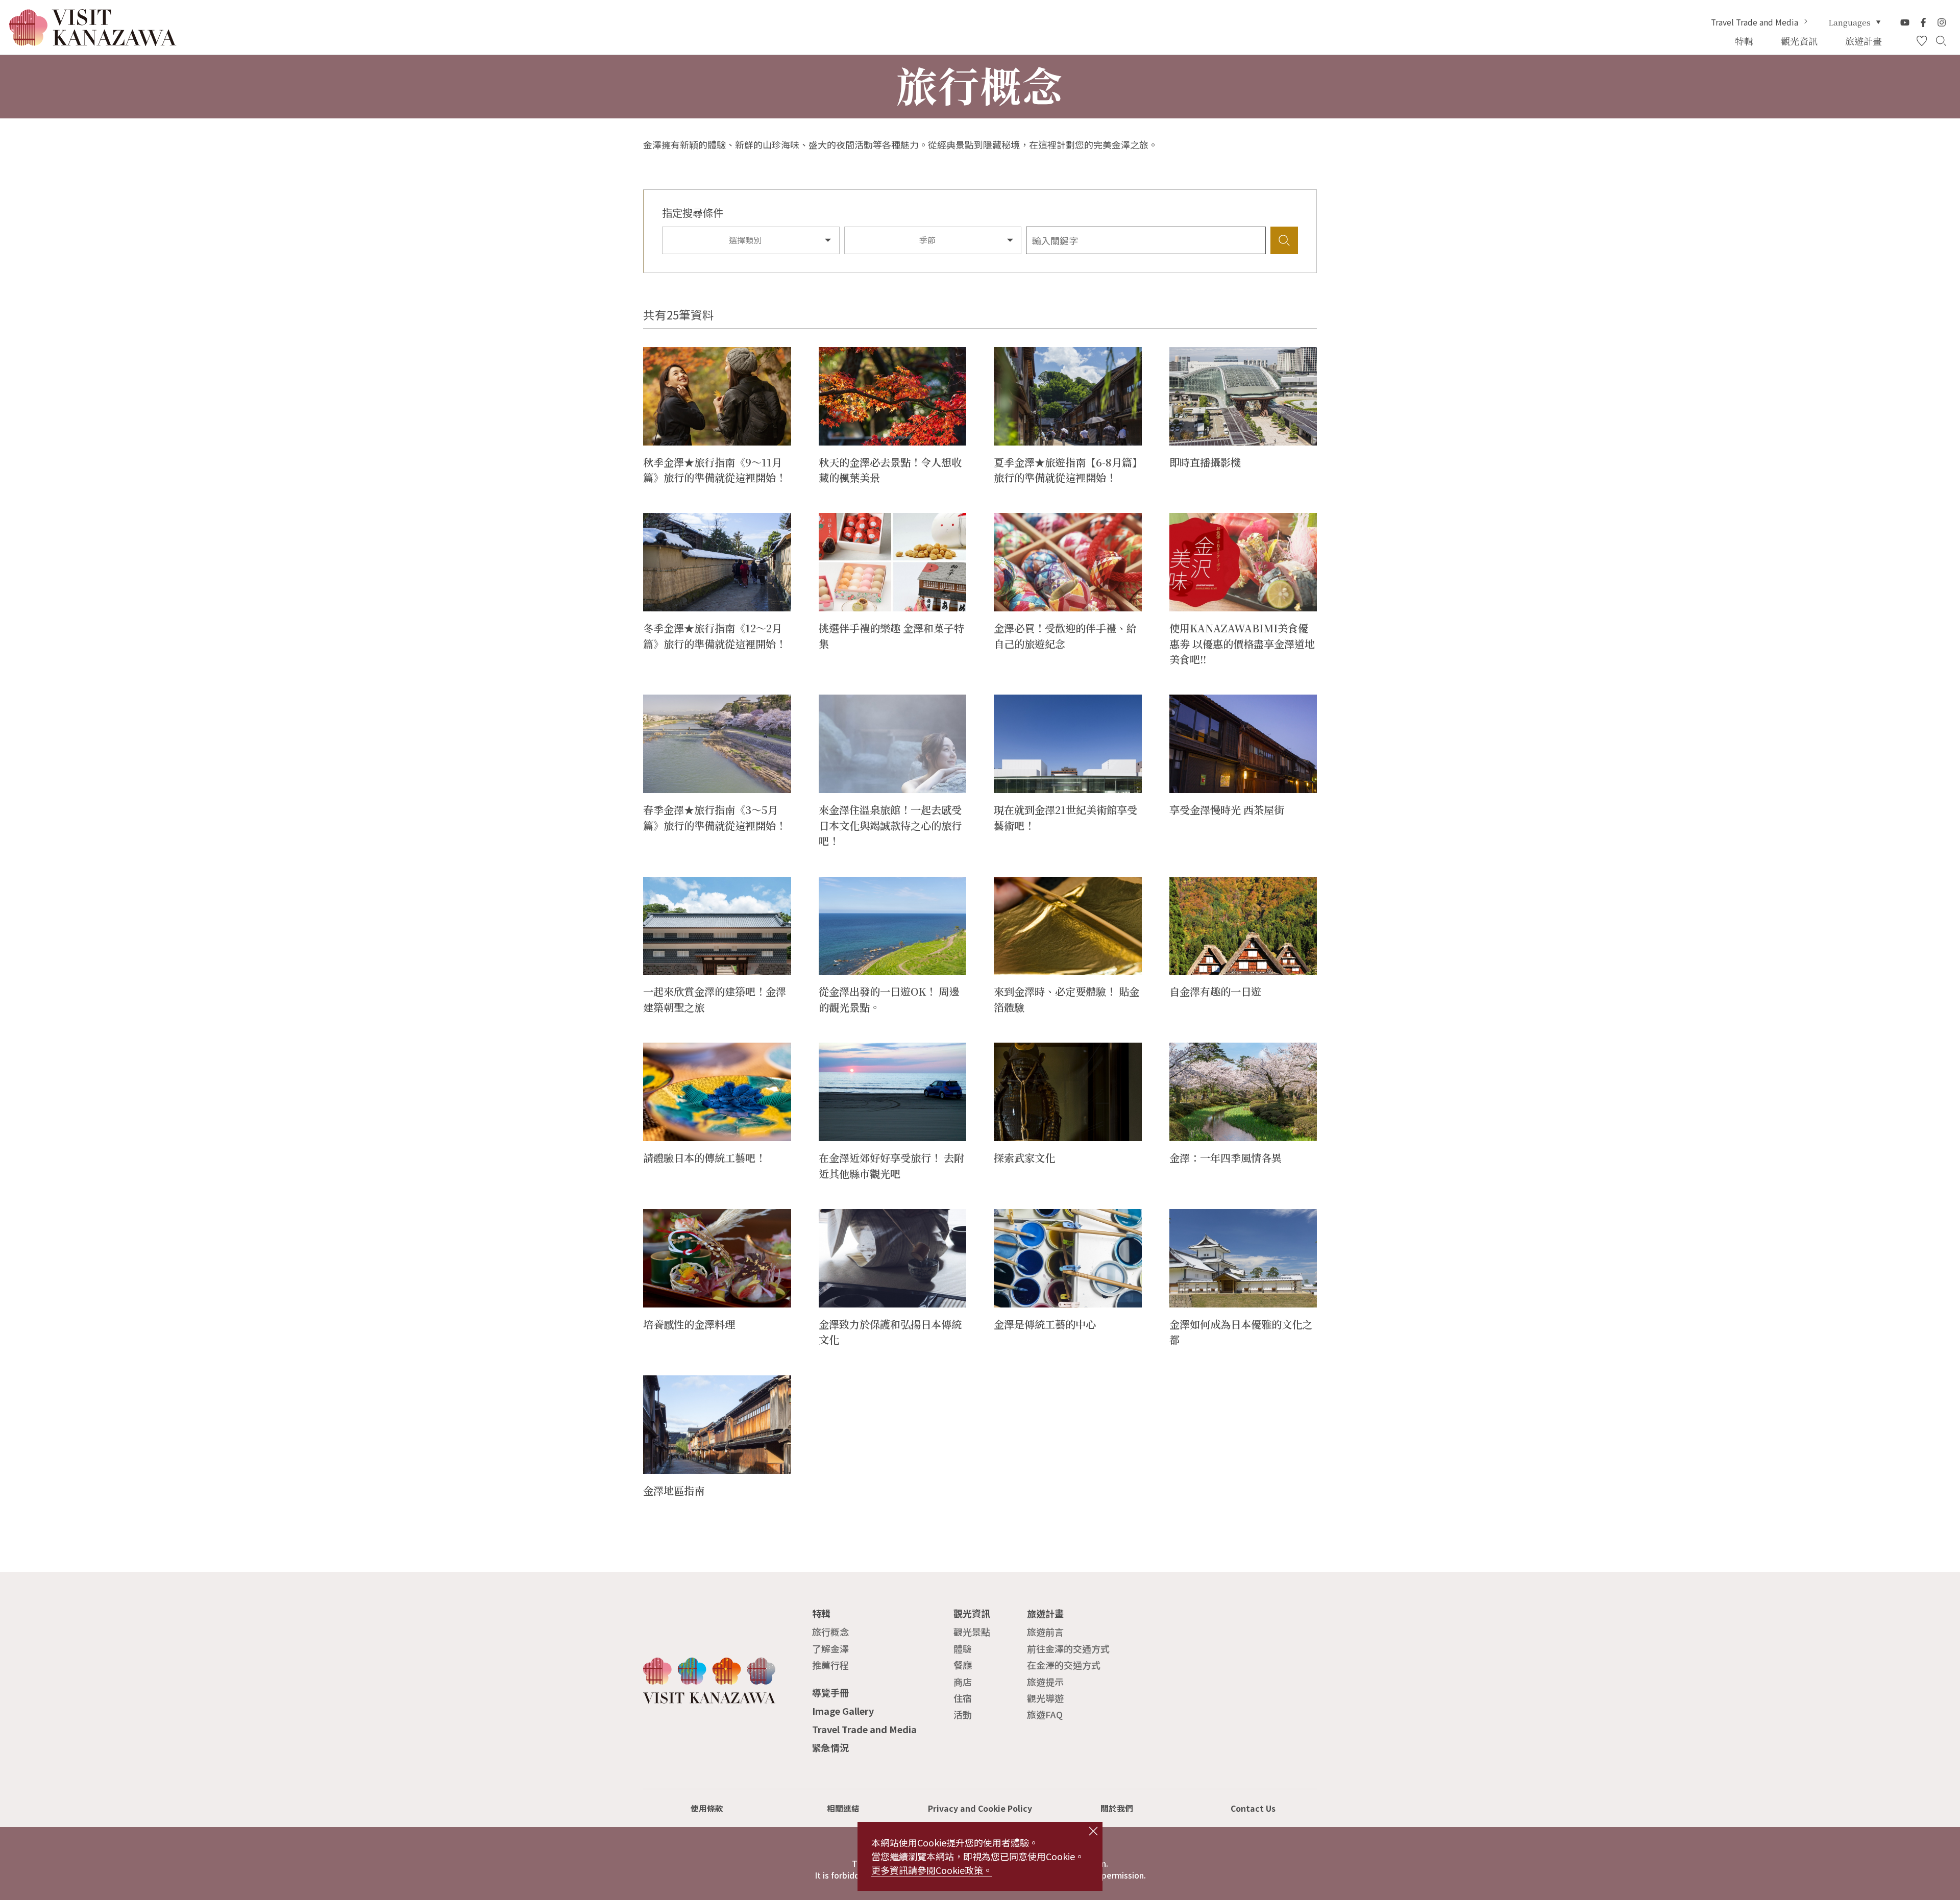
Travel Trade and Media (1755, 22)
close (1094, 1831)
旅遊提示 (1045, 1682)
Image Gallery (843, 1711)
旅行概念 (830, 1632)
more (655, 353)
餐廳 (963, 1665)
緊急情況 (830, 1747)
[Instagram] (1942, 22)
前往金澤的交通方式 (1068, 1648)
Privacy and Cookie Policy (980, 1808)
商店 (963, 1682)
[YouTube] (1905, 22)
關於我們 (1117, 1808)
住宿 (963, 1698)
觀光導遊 (1045, 1698)
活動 (963, 1714)
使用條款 (707, 1808)
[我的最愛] (1922, 41)
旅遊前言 (1045, 1632)
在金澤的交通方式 (1064, 1665)
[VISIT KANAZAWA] (93, 41)
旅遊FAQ (1045, 1714)
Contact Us (1253, 1808)
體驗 (963, 1648)
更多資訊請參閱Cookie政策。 (932, 1870)
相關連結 (843, 1808)
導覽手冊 (830, 1692)
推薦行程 (830, 1665)
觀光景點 (972, 1632)
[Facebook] (1923, 22)
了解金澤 (830, 1648)
